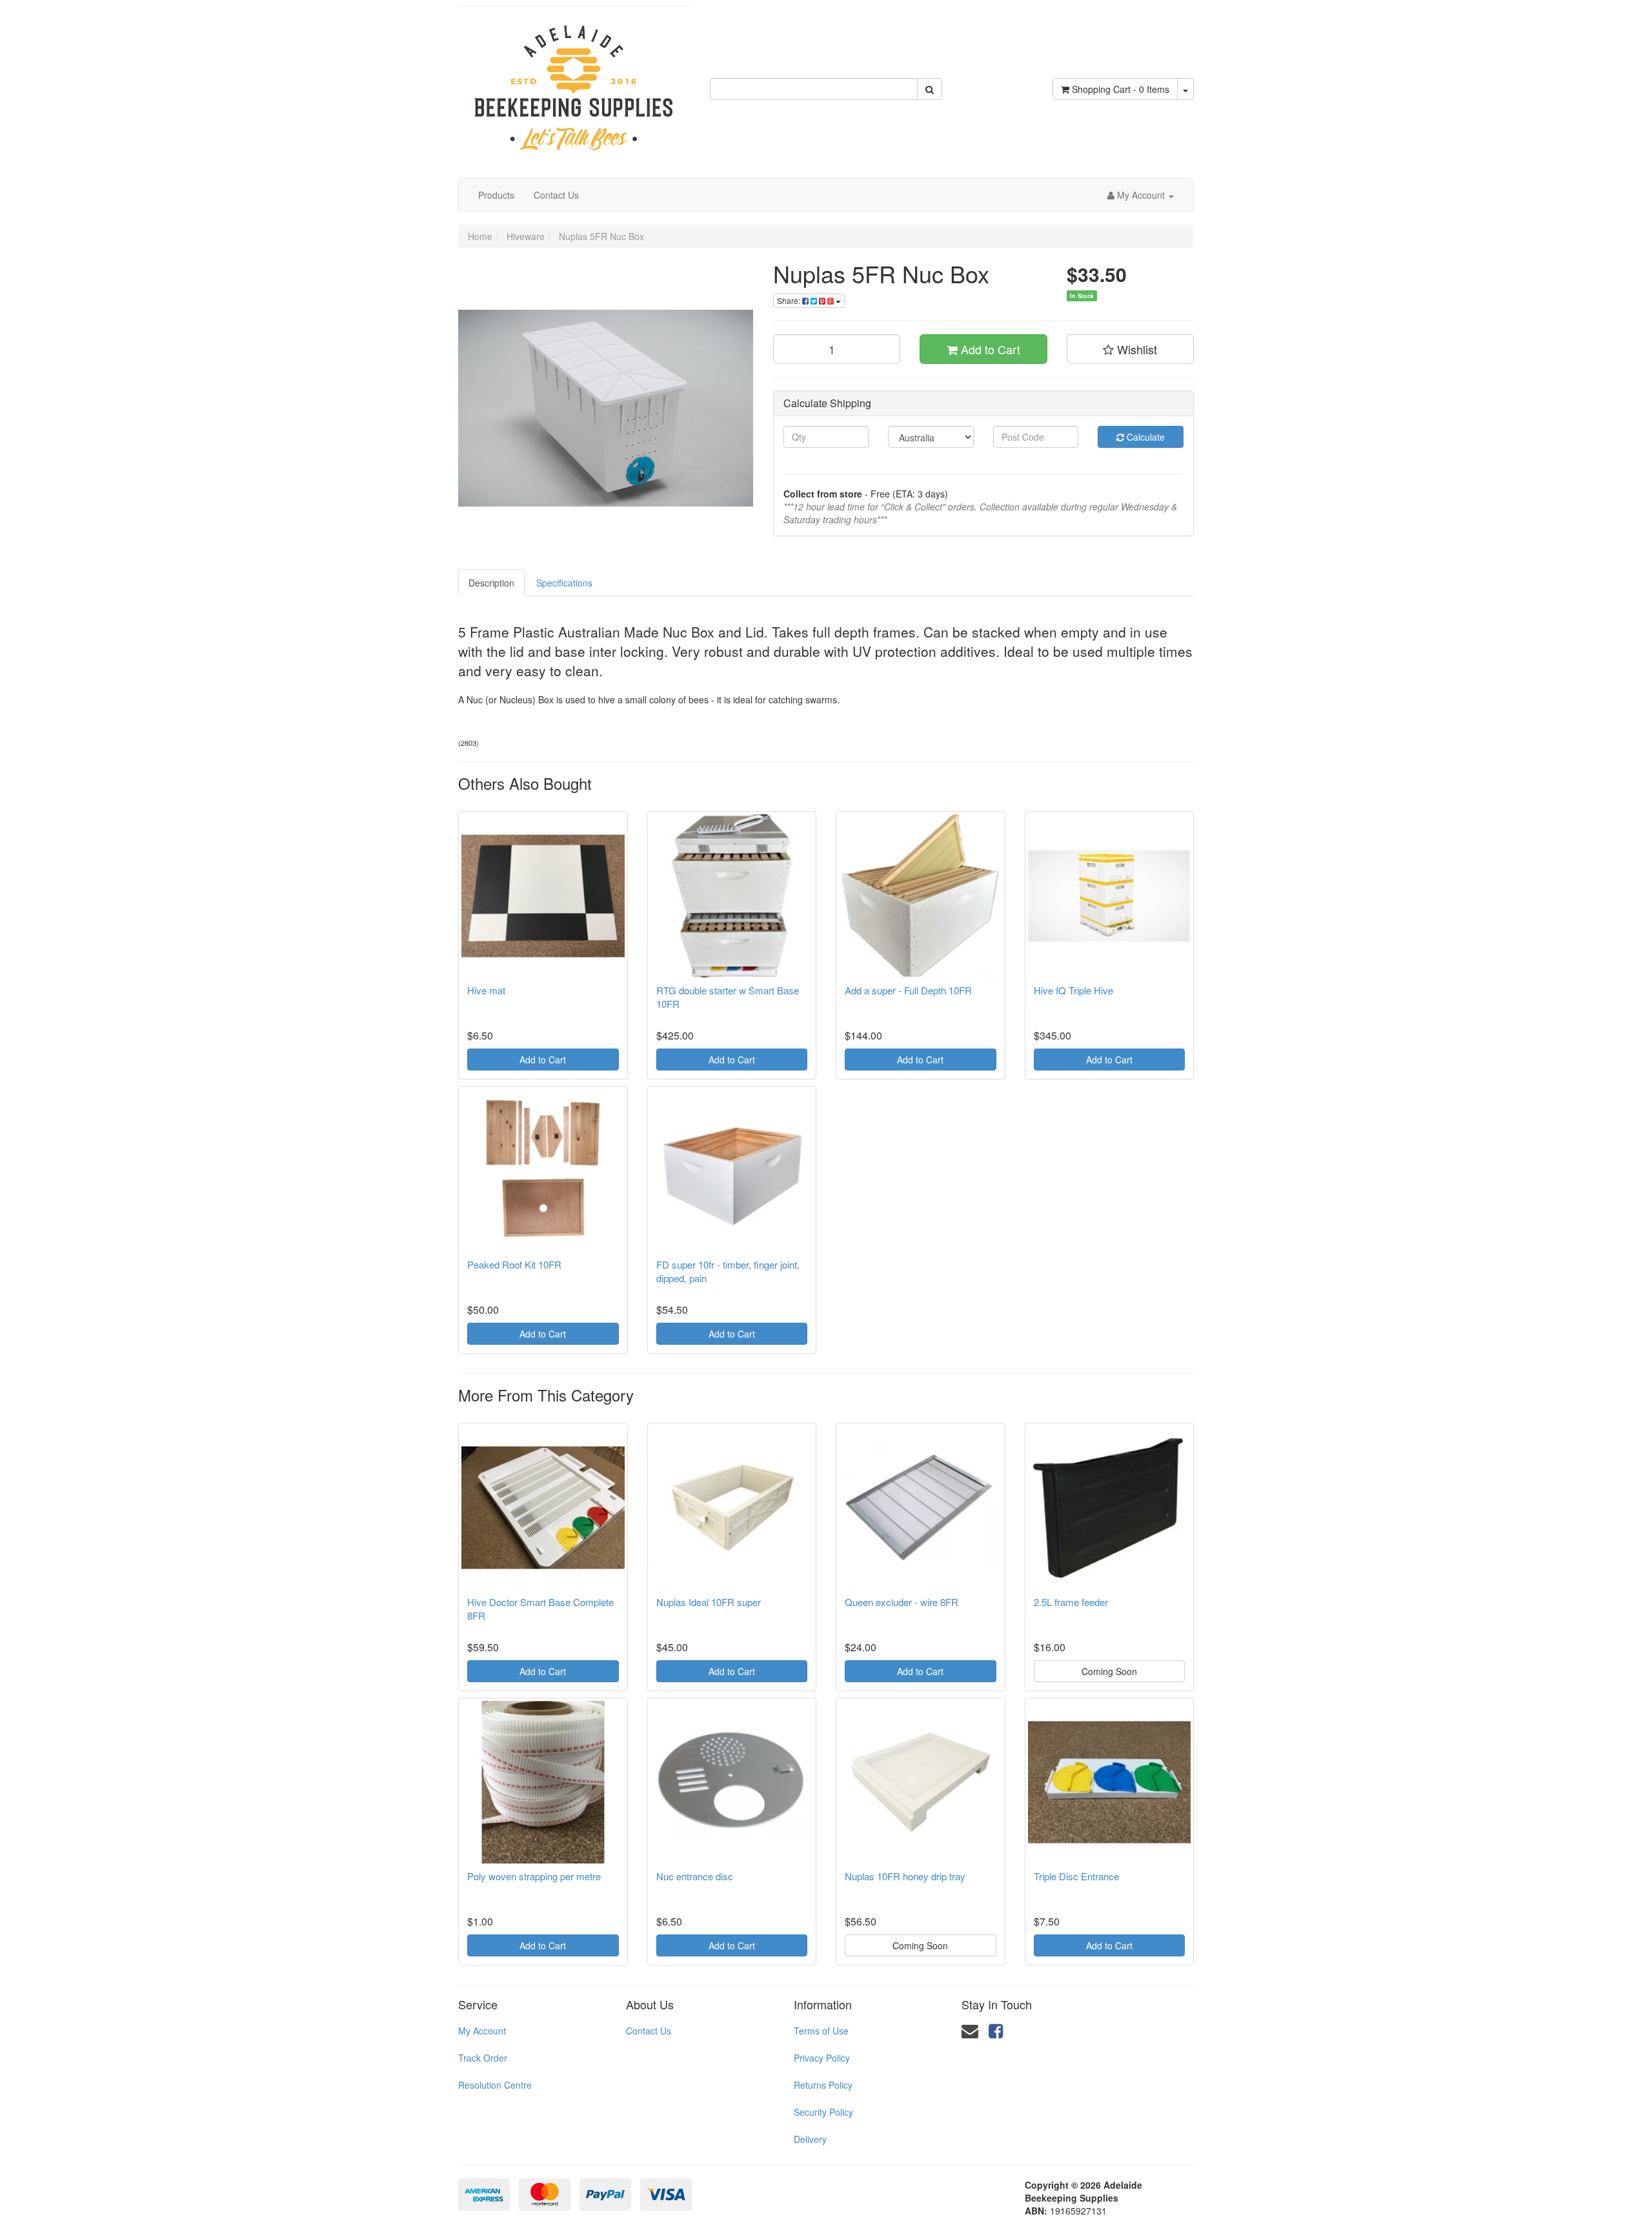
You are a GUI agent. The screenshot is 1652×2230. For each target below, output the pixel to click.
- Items (1121, 89)
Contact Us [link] (649, 2031)
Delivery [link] (810, 2139)
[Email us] (970, 2030)
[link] (996, 2030)
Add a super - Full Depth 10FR (908, 990)
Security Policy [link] (823, 2112)
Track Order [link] (483, 2058)
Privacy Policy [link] (822, 2058)
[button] (1131, 349)
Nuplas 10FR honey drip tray (905, 1876)
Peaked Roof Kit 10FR (514, 1264)
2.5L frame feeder (1071, 1602)
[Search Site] (930, 89)
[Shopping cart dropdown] (1185, 89)
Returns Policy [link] (823, 2085)
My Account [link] (482, 2031)
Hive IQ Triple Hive (1073, 990)
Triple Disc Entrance (1076, 1876)
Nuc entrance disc (695, 1876)
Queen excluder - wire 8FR (902, 1602)
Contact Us (556, 195)
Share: (790, 300)
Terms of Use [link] (821, 2031)
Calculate (1144, 437)
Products (496, 195)
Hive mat (486, 990)
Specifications (564, 583)
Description (491, 583)
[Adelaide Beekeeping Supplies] (574, 81)
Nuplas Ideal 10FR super (709, 1602)
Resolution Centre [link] (495, 2085)
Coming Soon (1109, 1671)
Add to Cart (989, 349)
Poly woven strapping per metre (534, 1876)
